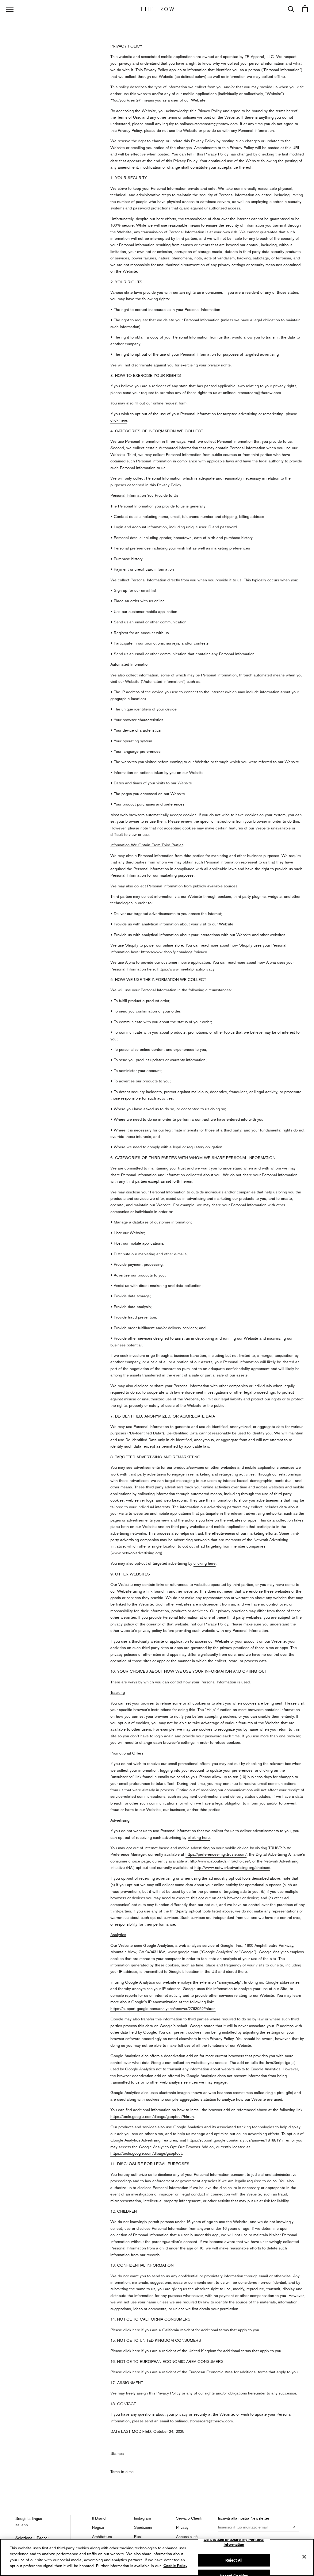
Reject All (234, 2560)
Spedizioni (143, 2527)
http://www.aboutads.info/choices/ (220, 1861)
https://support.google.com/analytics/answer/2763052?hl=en (163, 2008)
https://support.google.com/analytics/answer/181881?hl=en (239, 2140)
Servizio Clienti (189, 2518)
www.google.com (183, 1952)
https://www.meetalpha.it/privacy (186, 969)
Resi (138, 2536)
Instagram (142, 2518)
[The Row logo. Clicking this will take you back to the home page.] (157, 9)
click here (119, 420)
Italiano (22, 2525)
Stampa (117, 2453)
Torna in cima (122, 2471)
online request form (170, 403)
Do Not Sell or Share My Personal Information (234, 2542)
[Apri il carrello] (305, 9)
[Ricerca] (291, 9)
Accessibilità (187, 2536)
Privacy (182, 2527)
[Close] (304, 2557)
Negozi (98, 2527)
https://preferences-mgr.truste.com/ (216, 1854)
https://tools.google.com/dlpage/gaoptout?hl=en (152, 2116)
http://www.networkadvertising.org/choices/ (232, 1867)
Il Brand (99, 2518)
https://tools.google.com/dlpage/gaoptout (146, 2153)
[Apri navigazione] (10, 9)
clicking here (205, 1563)
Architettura (102, 2536)
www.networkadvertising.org (136, 1553)
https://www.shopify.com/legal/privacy (174, 952)
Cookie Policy (175, 2566)
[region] (157, 2557)
